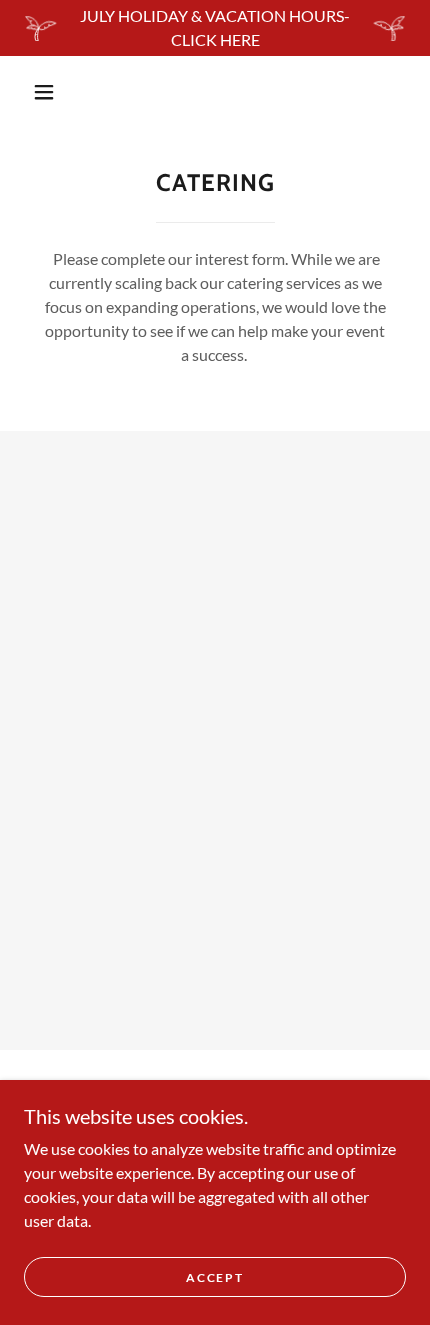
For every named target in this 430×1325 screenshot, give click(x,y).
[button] (44, 92)
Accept (214, 1277)
